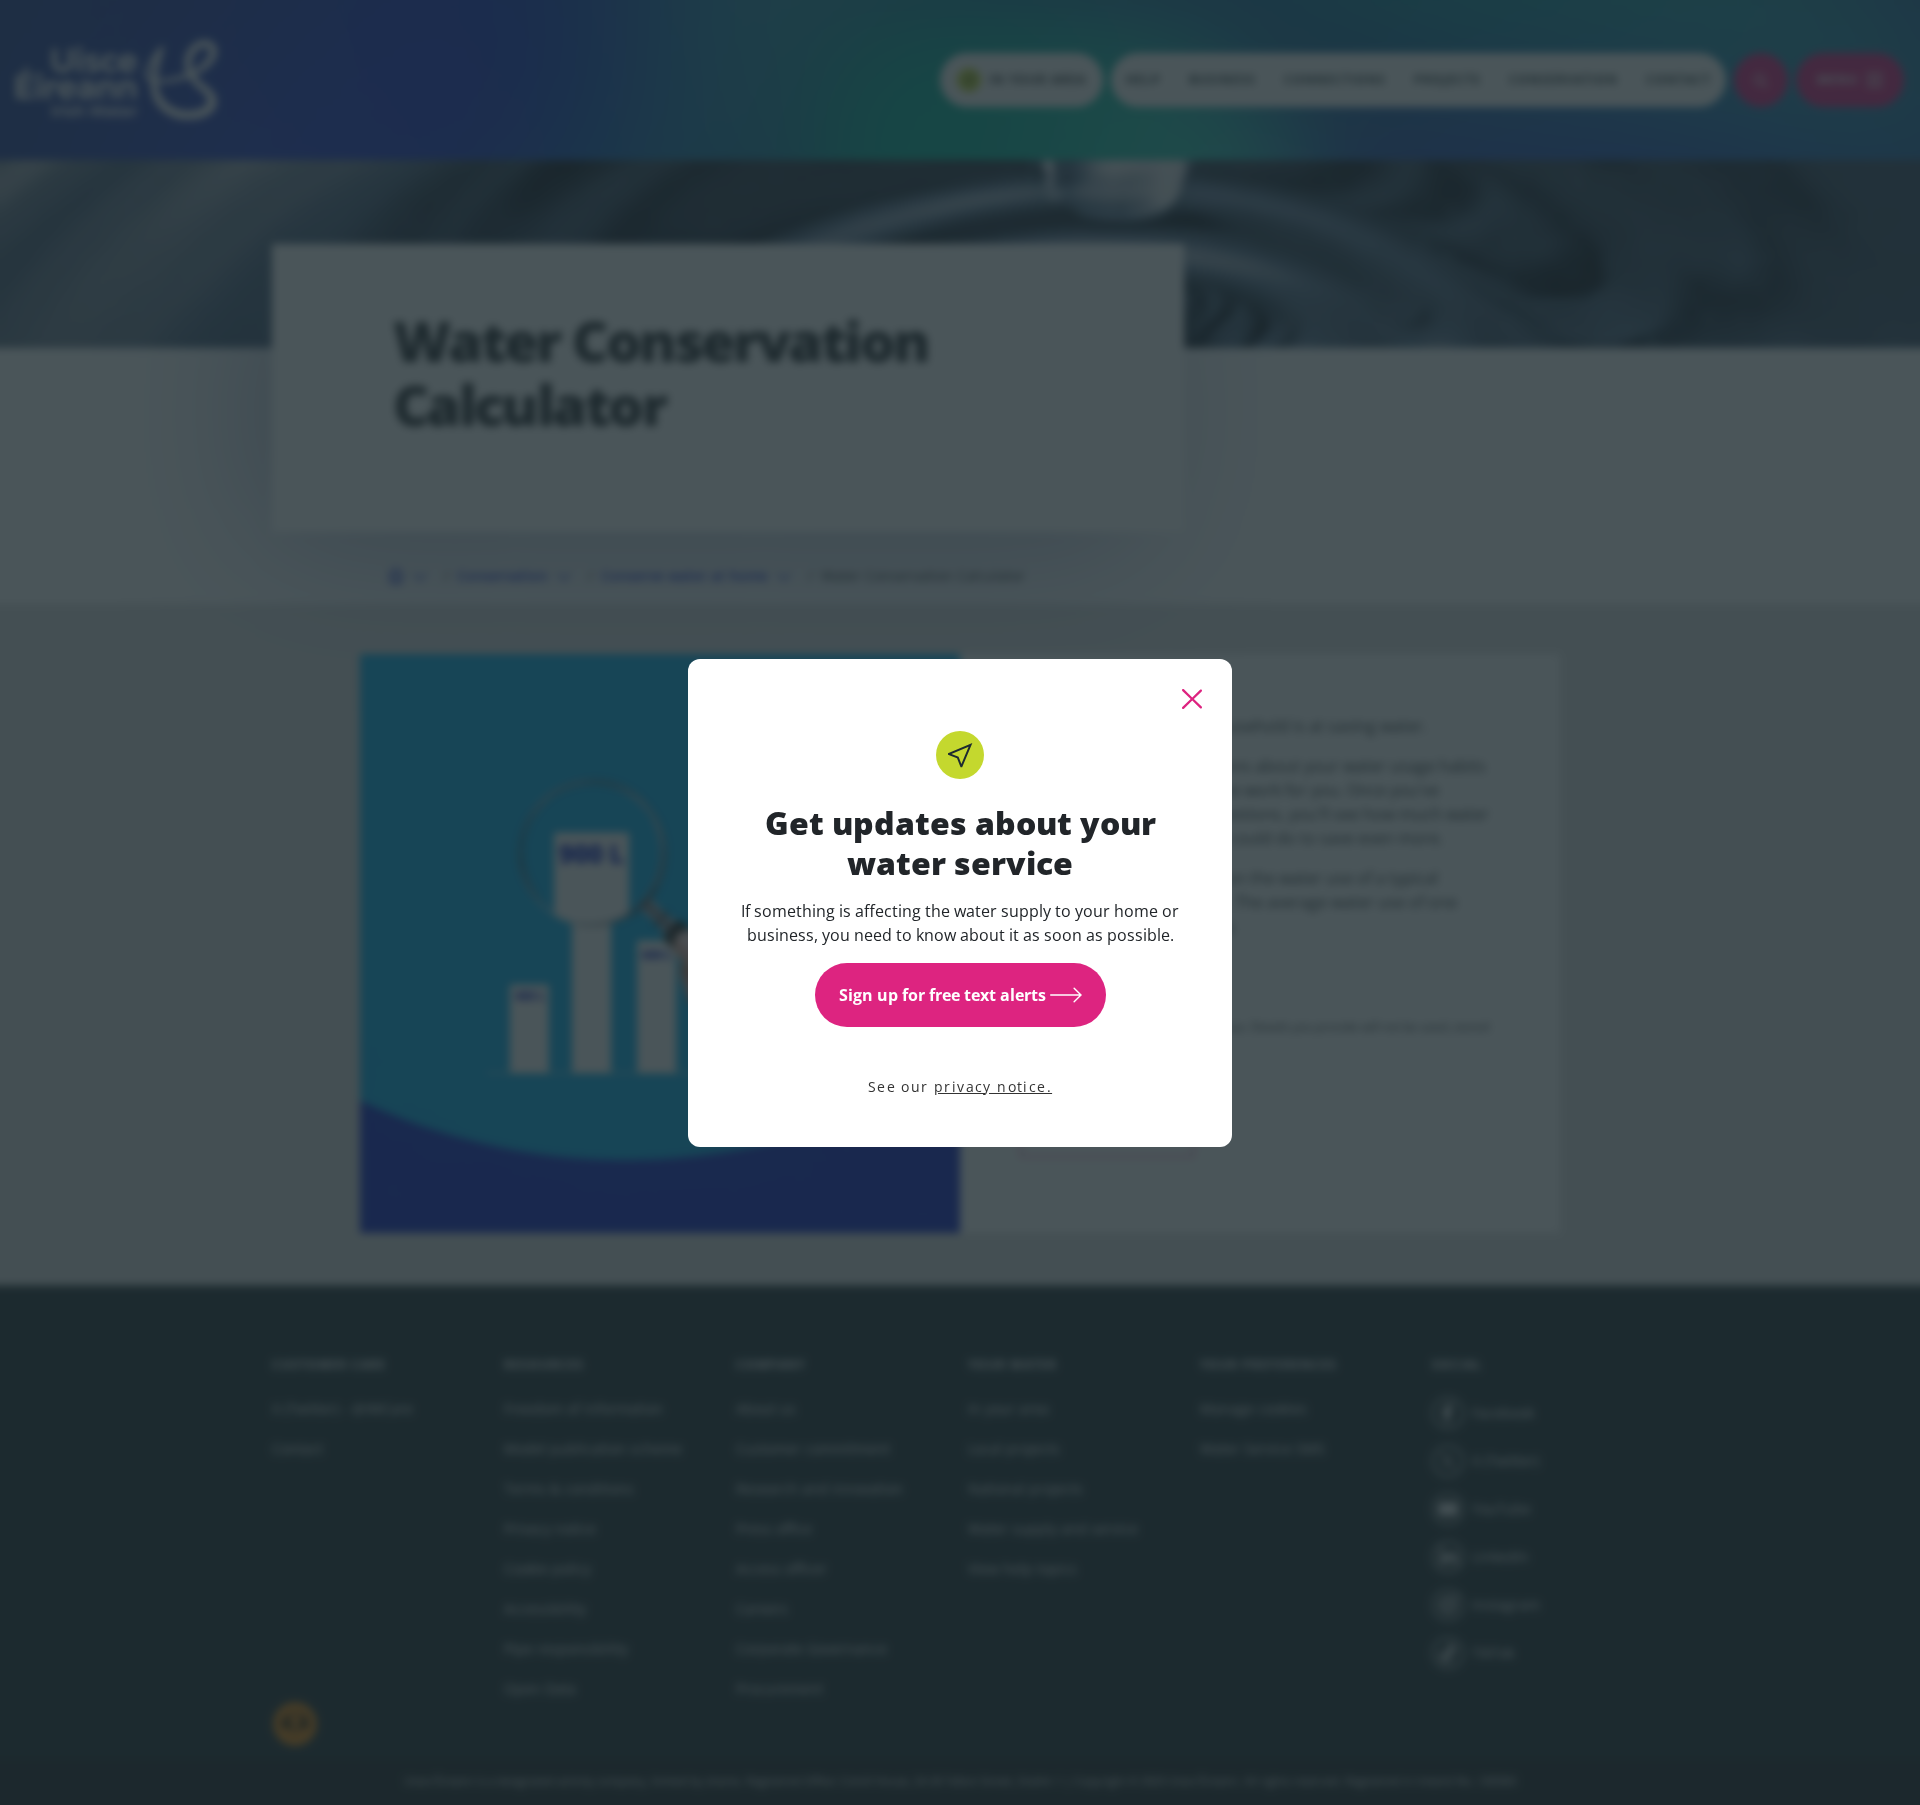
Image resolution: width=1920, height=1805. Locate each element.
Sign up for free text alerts (942, 995)
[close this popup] (1192, 699)
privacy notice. (993, 1086)
